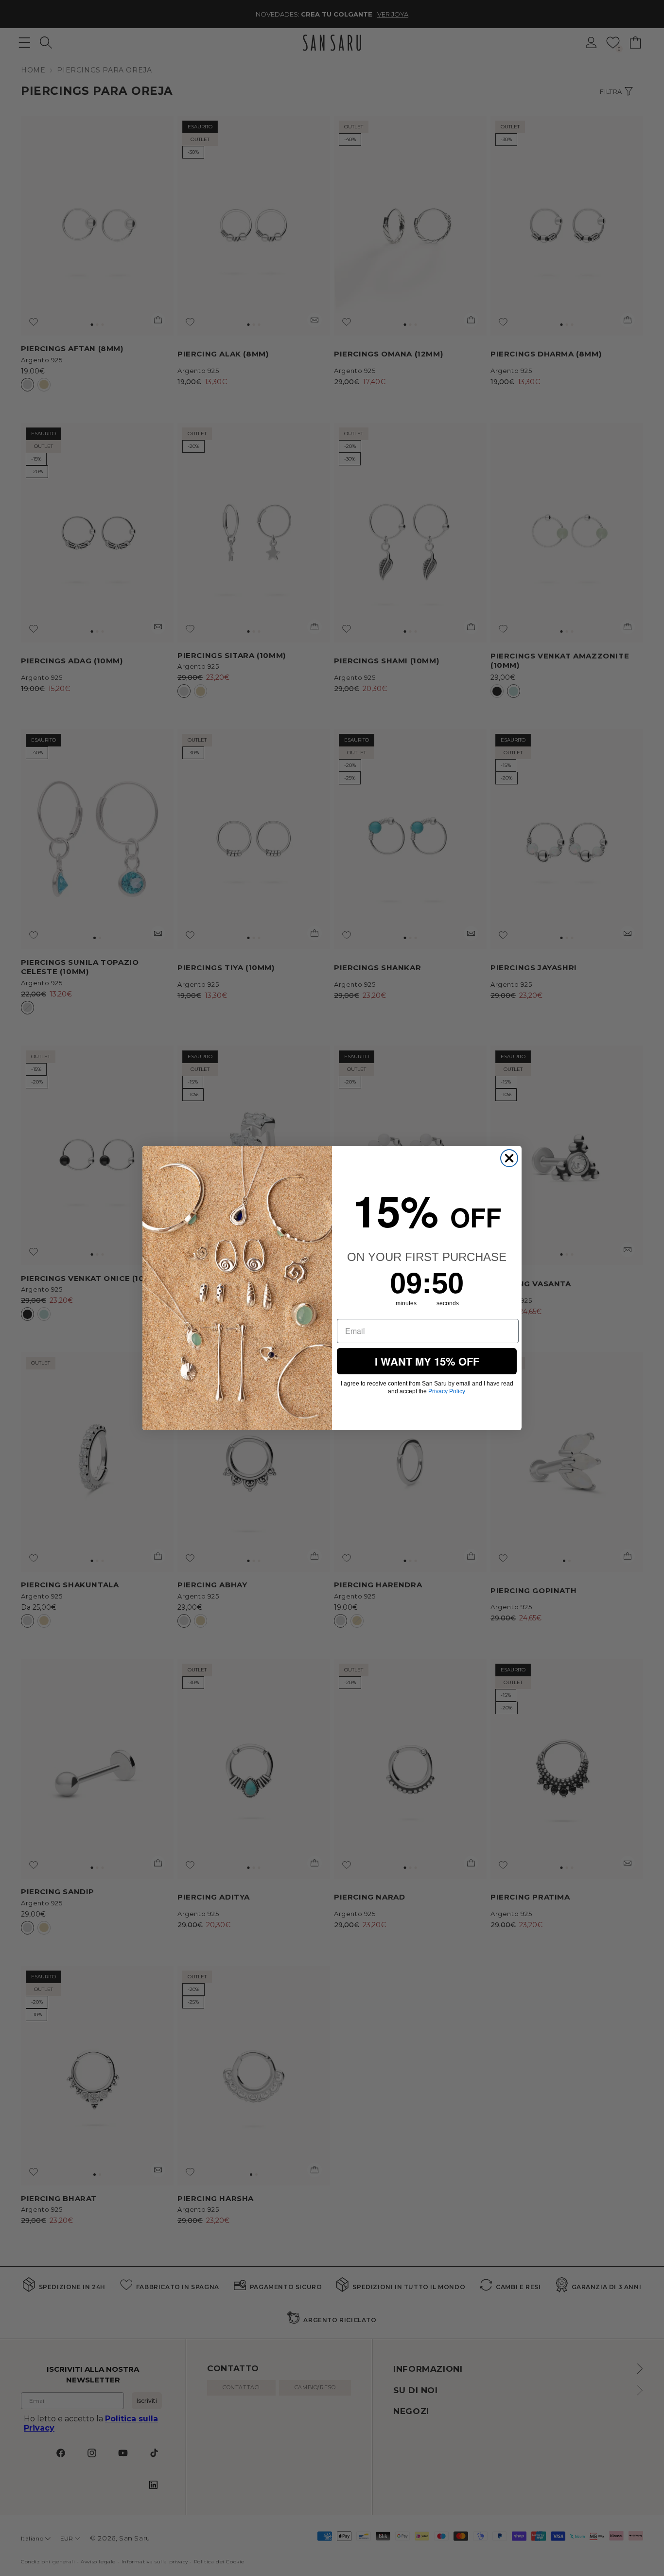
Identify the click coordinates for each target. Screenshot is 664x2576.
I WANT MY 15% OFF (427, 1361)
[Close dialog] (509, 1158)
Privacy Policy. (447, 1391)
